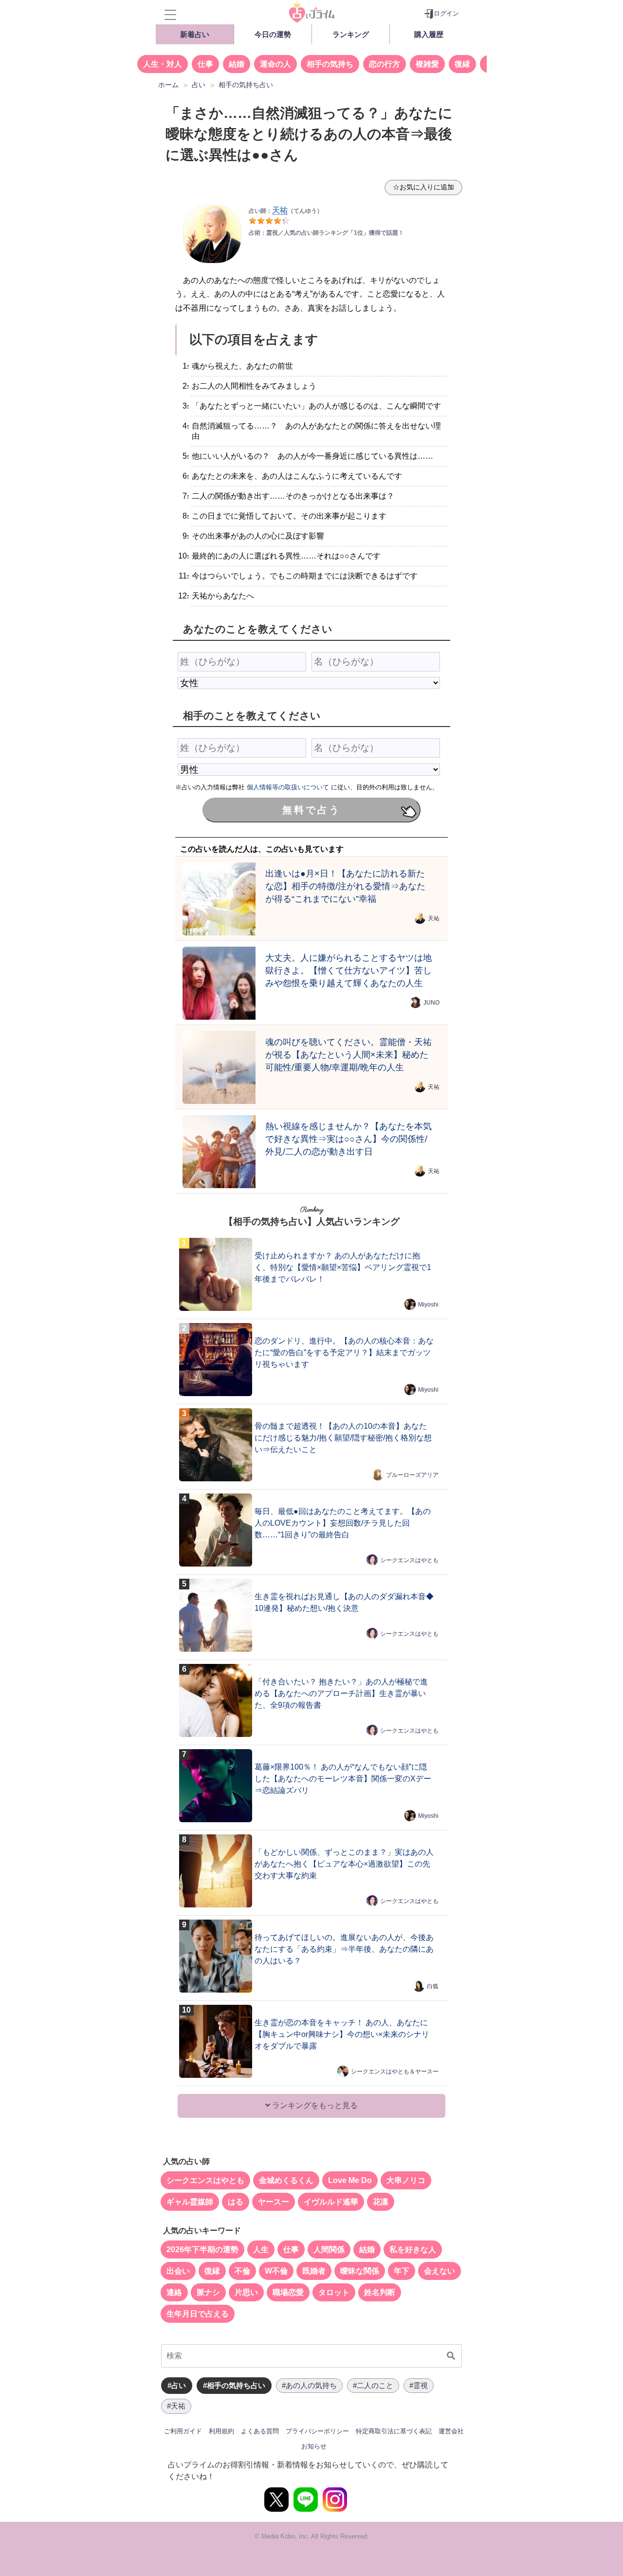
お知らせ (314, 2446)
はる (236, 2202)
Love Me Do (350, 2180)
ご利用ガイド (183, 2431)
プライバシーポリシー (317, 2431)
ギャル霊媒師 (190, 2202)
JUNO (431, 1002)
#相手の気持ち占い (234, 2385)
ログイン (446, 13)
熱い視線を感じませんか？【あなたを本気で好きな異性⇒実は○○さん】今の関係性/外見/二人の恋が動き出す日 (348, 1139)
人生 (261, 2249)
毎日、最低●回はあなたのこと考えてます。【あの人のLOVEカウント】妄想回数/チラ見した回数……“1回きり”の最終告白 (343, 1523)
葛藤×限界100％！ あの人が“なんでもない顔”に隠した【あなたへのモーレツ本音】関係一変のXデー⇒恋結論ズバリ (343, 1779)
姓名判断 (380, 2292)
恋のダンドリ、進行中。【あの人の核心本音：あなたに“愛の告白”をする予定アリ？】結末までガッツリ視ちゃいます (344, 1353)
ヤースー (274, 2202)
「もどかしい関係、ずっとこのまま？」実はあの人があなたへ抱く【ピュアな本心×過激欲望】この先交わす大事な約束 (344, 1864)
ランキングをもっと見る (314, 2105)
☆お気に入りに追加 (423, 187)
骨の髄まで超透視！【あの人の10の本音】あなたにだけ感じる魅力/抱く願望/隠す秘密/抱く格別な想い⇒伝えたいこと (343, 1438)
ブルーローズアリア (412, 1475)
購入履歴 (429, 34)
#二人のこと (373, 2385)
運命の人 (275, 64)
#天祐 (176, 2406)
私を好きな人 (413, 2249)
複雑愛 (427, 64)
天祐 (434, 918)
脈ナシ (208, 2292)
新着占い (195, 34)
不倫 (242, 2271)
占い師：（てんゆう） (286, 211)
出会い (178, 2271)
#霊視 (419, 2385)
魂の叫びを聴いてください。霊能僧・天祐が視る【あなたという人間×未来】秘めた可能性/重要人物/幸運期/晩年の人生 (348, 1055)
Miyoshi (428, 1305)
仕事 (205, 64)
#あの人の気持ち (309, 2385)
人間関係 (329, 2249)
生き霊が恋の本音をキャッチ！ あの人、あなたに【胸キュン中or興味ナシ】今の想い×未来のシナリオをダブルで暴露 (342, 2034)
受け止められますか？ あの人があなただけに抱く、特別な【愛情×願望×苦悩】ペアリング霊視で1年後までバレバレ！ (343, 1267)
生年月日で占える (198, 2314)
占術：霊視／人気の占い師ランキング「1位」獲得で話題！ (326, 233)
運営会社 (451, 2431)
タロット (334, 2292)
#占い (177, 2385)
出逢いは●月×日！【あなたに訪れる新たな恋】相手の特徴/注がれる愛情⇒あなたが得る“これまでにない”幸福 (345, 886)
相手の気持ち (330, 64)
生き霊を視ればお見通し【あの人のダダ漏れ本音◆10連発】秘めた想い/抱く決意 (344, 1602)
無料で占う (311, 810)
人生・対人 (163, 64)
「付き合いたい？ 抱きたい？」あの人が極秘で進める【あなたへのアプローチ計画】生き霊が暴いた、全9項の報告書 (341, 1693)
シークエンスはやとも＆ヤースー (395, 2072)
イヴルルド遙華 (331, 2202)
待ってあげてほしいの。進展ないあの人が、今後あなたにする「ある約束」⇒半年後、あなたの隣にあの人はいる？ (344, 1949)
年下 (402, 2271)
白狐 (433, 1986)
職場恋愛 (288, 2292)
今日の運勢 (273, 34)
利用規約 (221, 2431)
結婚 (237, 64)
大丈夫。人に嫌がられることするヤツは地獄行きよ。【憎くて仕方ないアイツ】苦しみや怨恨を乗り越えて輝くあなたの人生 (348, 970)
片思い (246, 2292)
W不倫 (276, 2271)
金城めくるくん (286, 2180)
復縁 (462, 64)
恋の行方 (385, 64)
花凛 (381, 2202)
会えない (440, 2271)
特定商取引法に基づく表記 (394, 2431)
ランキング (351, 34)
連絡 (174, 2292)
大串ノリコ (406, 2180)
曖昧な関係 (360, 2271)
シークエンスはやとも (409, 1560)
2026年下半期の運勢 (202, 2249)
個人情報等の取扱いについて (288, 787)
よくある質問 (260, 2431)
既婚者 (314, 2271)
